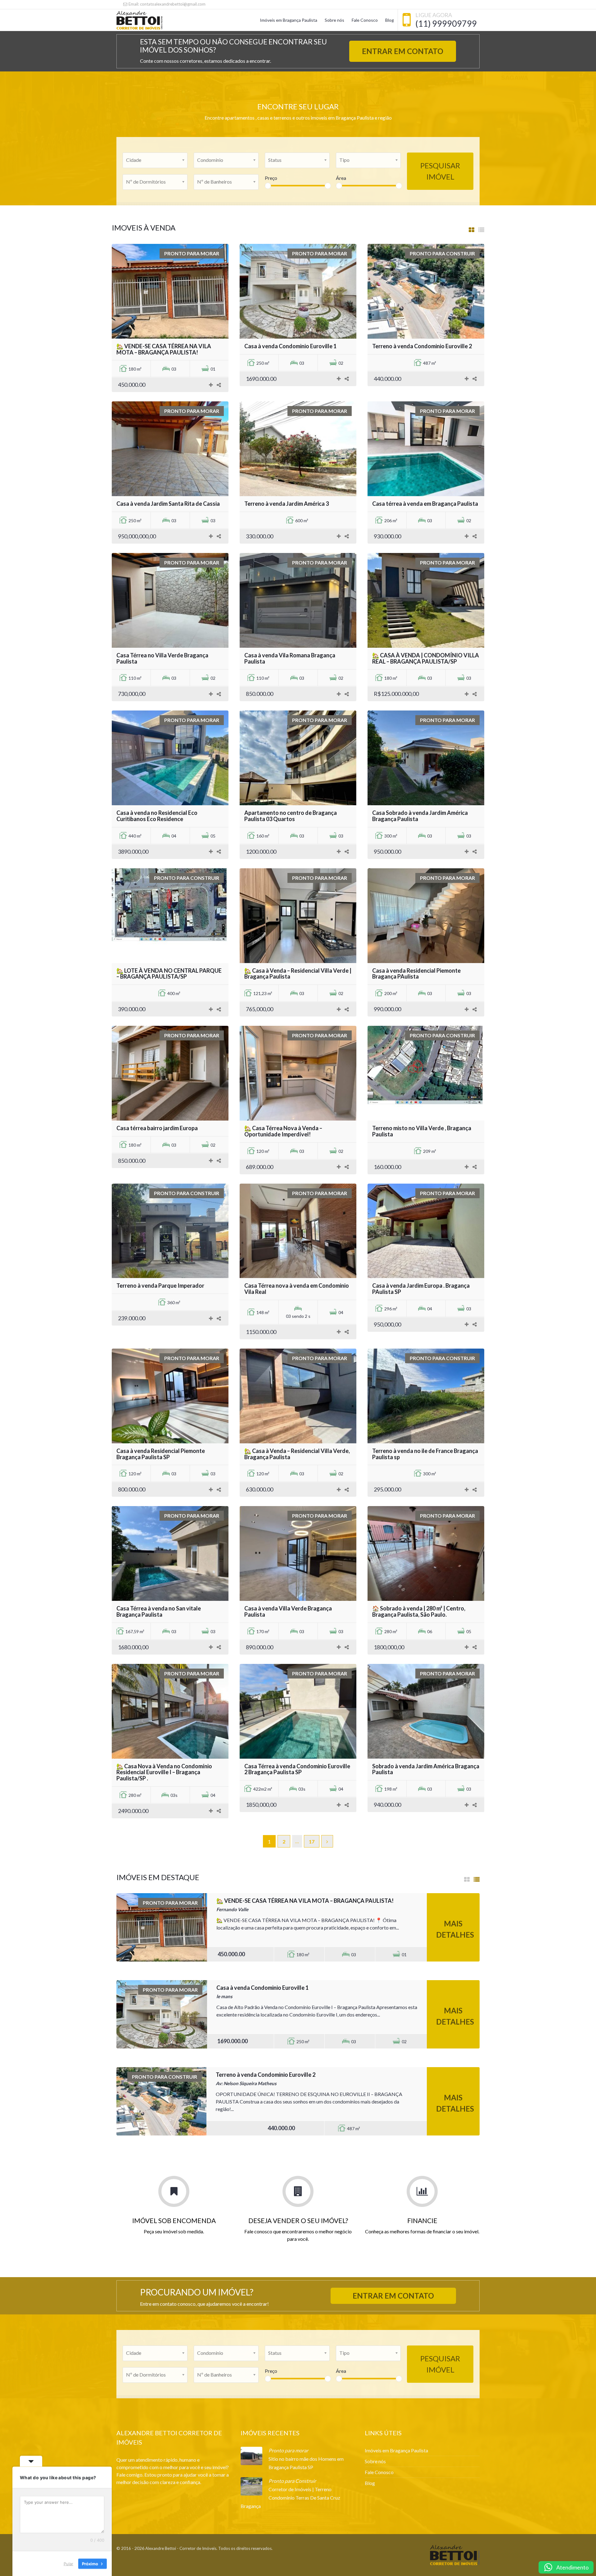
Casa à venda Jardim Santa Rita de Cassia (168, 504)
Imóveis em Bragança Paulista (289, 20)
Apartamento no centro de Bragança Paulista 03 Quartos (291, 816)
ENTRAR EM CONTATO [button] (403, 51)
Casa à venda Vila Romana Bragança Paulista (290, 658)
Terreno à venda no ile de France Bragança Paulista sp (425, 1454)
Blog (390, 20)
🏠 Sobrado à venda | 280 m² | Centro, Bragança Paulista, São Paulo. (419, 1611)
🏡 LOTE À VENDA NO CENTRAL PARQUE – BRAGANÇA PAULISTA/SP (169, 974)
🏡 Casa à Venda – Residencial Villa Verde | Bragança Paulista (298, 974)
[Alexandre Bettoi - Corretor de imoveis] (139, 20)
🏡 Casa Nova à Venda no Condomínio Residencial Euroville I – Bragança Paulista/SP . (164, 1772)
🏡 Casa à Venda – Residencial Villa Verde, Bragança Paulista (297, 1454)
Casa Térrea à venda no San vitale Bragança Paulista (159, 1611)
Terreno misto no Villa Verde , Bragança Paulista (422, 1131)
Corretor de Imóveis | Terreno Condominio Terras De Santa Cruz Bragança (290, 2498)
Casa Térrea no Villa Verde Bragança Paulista (162, 658)
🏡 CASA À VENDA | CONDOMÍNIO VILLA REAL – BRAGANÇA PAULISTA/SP (426, 658)
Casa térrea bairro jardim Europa (157, 1128)
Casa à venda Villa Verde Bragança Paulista (288, 1611)
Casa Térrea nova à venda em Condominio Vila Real (297, 1289)
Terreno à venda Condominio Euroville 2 (422, 346)
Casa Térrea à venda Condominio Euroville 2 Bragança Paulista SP (297, 1769)
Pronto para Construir (292, 2481)
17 (312, 1841)
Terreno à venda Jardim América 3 (287, 504)
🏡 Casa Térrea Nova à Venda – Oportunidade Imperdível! (283, 1131)
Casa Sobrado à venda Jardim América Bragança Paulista (420, 816)
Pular (68, 2563)
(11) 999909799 (446, 23)
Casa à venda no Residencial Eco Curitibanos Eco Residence (157, 816)
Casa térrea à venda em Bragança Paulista (425, 504)
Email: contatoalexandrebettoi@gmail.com (167, 4)
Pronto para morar (288, 2450)
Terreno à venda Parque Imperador (160, 1286)
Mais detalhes (455, 1929)
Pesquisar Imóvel (440, 171)
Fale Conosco (365, 20)
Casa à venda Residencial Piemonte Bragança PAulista (416, 974)
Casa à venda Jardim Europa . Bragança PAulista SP (421, 1289)
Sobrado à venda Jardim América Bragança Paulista (426, 1769)
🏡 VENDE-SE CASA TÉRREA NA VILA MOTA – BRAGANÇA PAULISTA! (164, 349)
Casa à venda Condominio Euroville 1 (290, 346)
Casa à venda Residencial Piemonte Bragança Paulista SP (161, 1454)
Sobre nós (334, 20)
